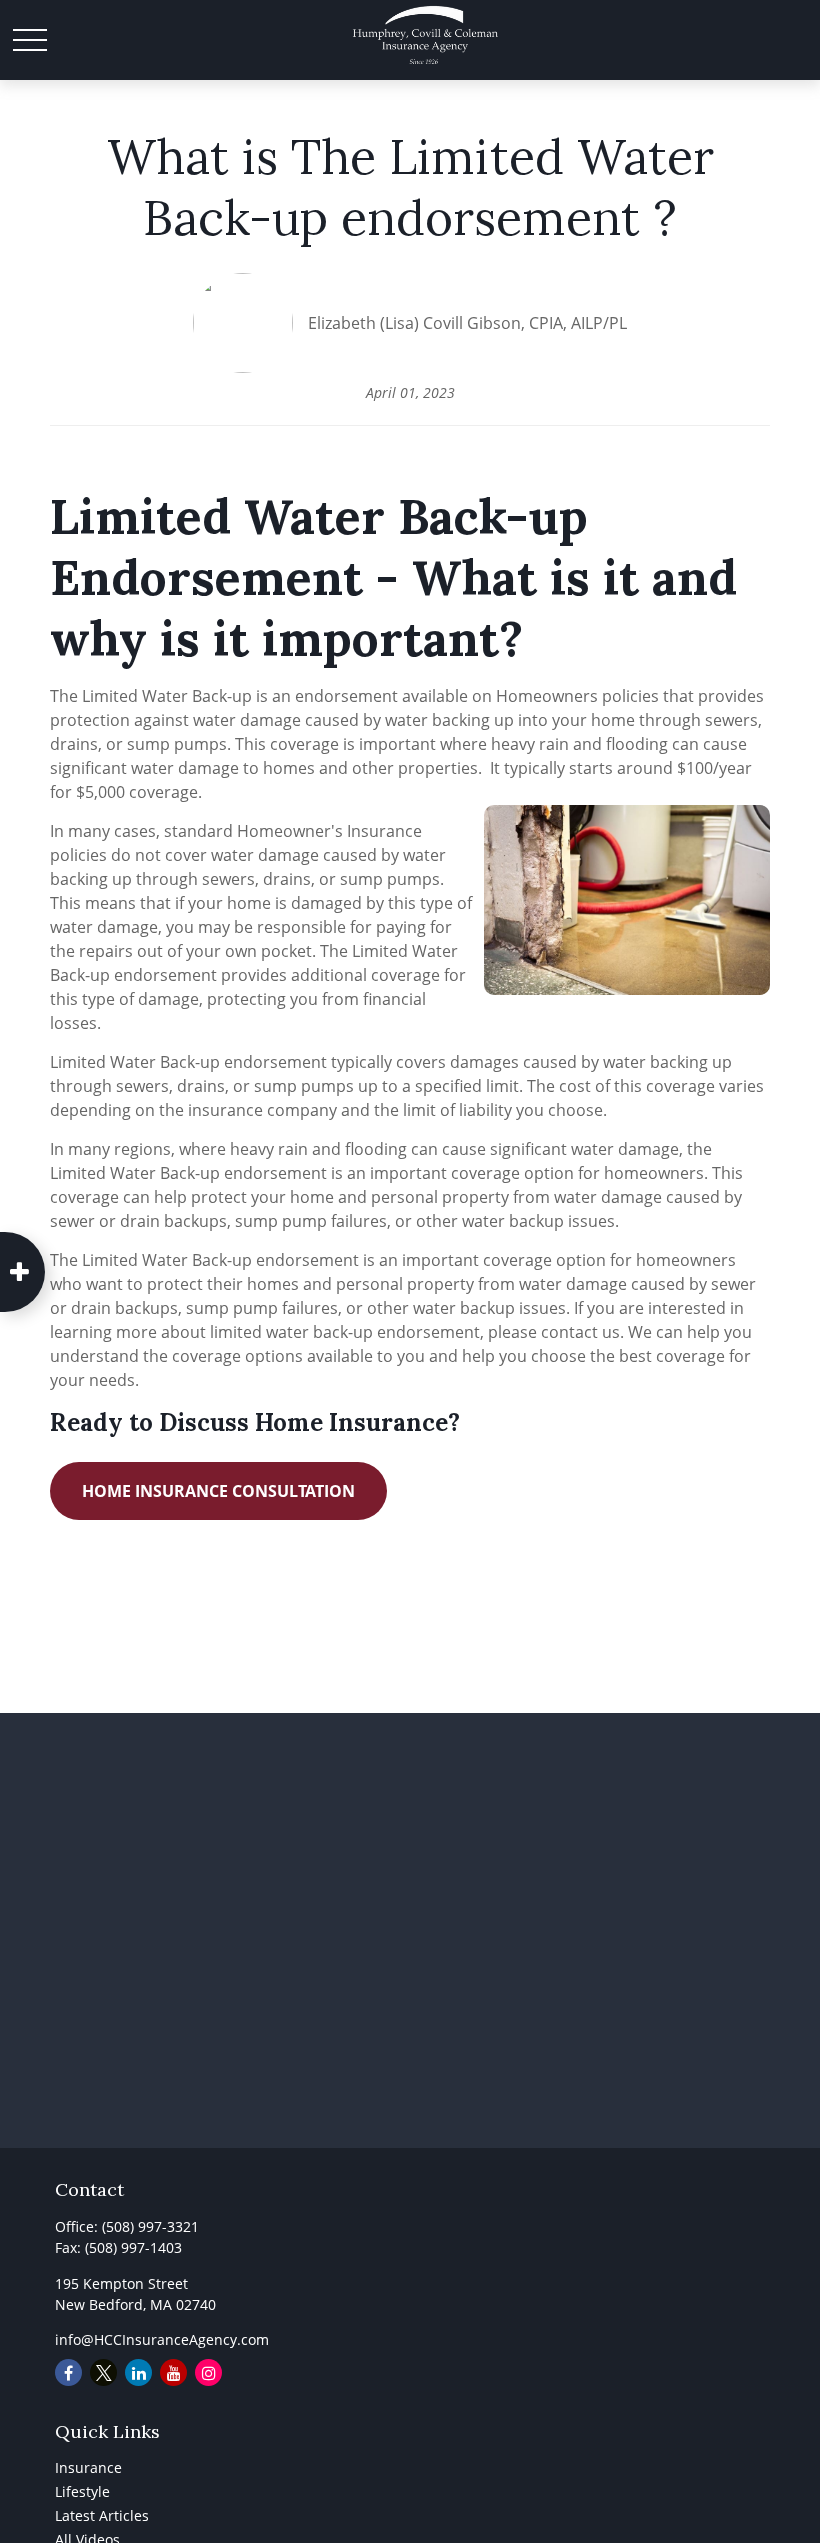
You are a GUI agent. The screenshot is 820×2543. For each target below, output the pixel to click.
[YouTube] (173, 2372)
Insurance (88, 2467)
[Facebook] (68, 2372)
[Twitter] (103, 2372)
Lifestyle (82, 2491)
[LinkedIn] (138, 2372)
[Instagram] (208, 2372)
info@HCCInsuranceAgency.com (162, 2339)
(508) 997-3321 (150, 2226)
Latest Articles (102, 2515)
